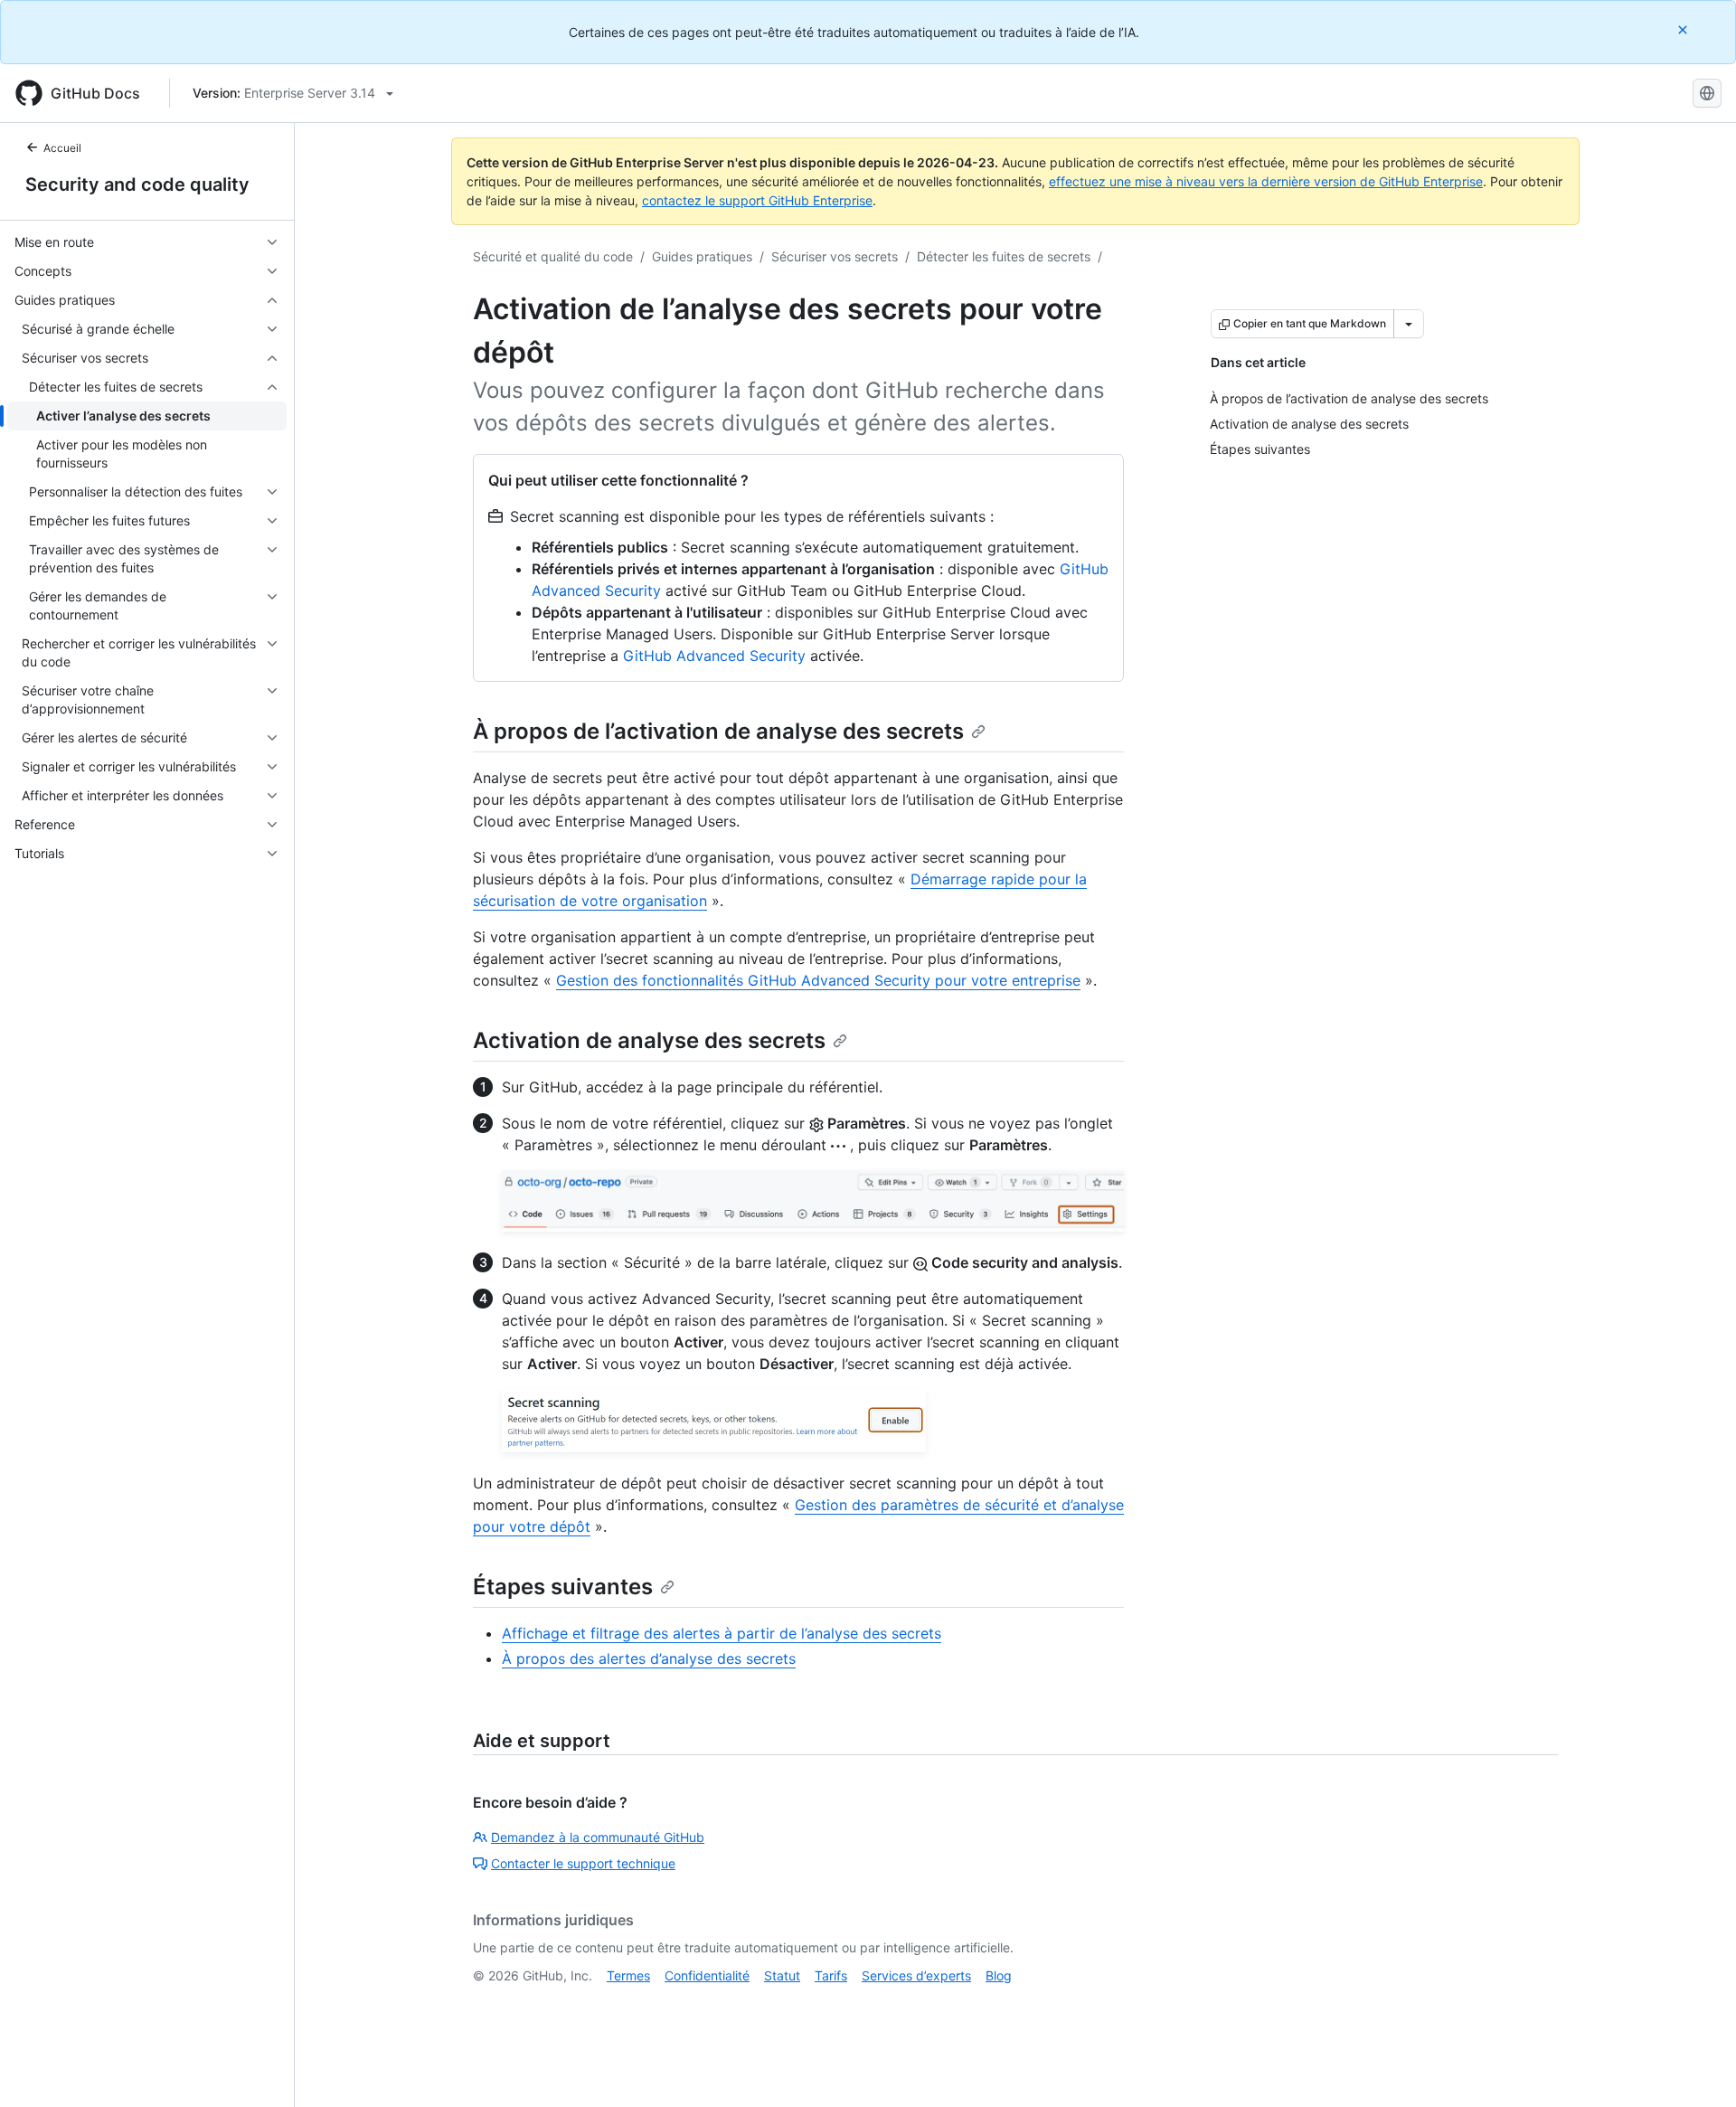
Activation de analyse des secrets (649, 1040)
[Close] (1684, 29)
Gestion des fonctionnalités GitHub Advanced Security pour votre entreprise (818, 980)
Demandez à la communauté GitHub (598, 1837)
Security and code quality (137, 184)
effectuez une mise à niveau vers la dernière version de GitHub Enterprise (1266, 181)
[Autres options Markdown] (1409, 324)
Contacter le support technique (583, 1863)
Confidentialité (707, 1975)
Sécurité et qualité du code (553, 256)
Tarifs (831, 1975)
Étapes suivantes (563, 1587)
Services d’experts (916, 1975)
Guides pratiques (702, 256)
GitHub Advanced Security (714, 656)
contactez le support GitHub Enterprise (757, 200)
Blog (999, 1975)
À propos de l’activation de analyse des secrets (718, 731)
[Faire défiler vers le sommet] (1696, 2067)
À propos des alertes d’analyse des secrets (649, 1658)
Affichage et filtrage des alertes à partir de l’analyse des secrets (722, 1633)
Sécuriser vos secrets (835, 256)
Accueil (62, 148)
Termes (628, 1975)
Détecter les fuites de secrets (1004, 256)
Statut (782, 1975)
